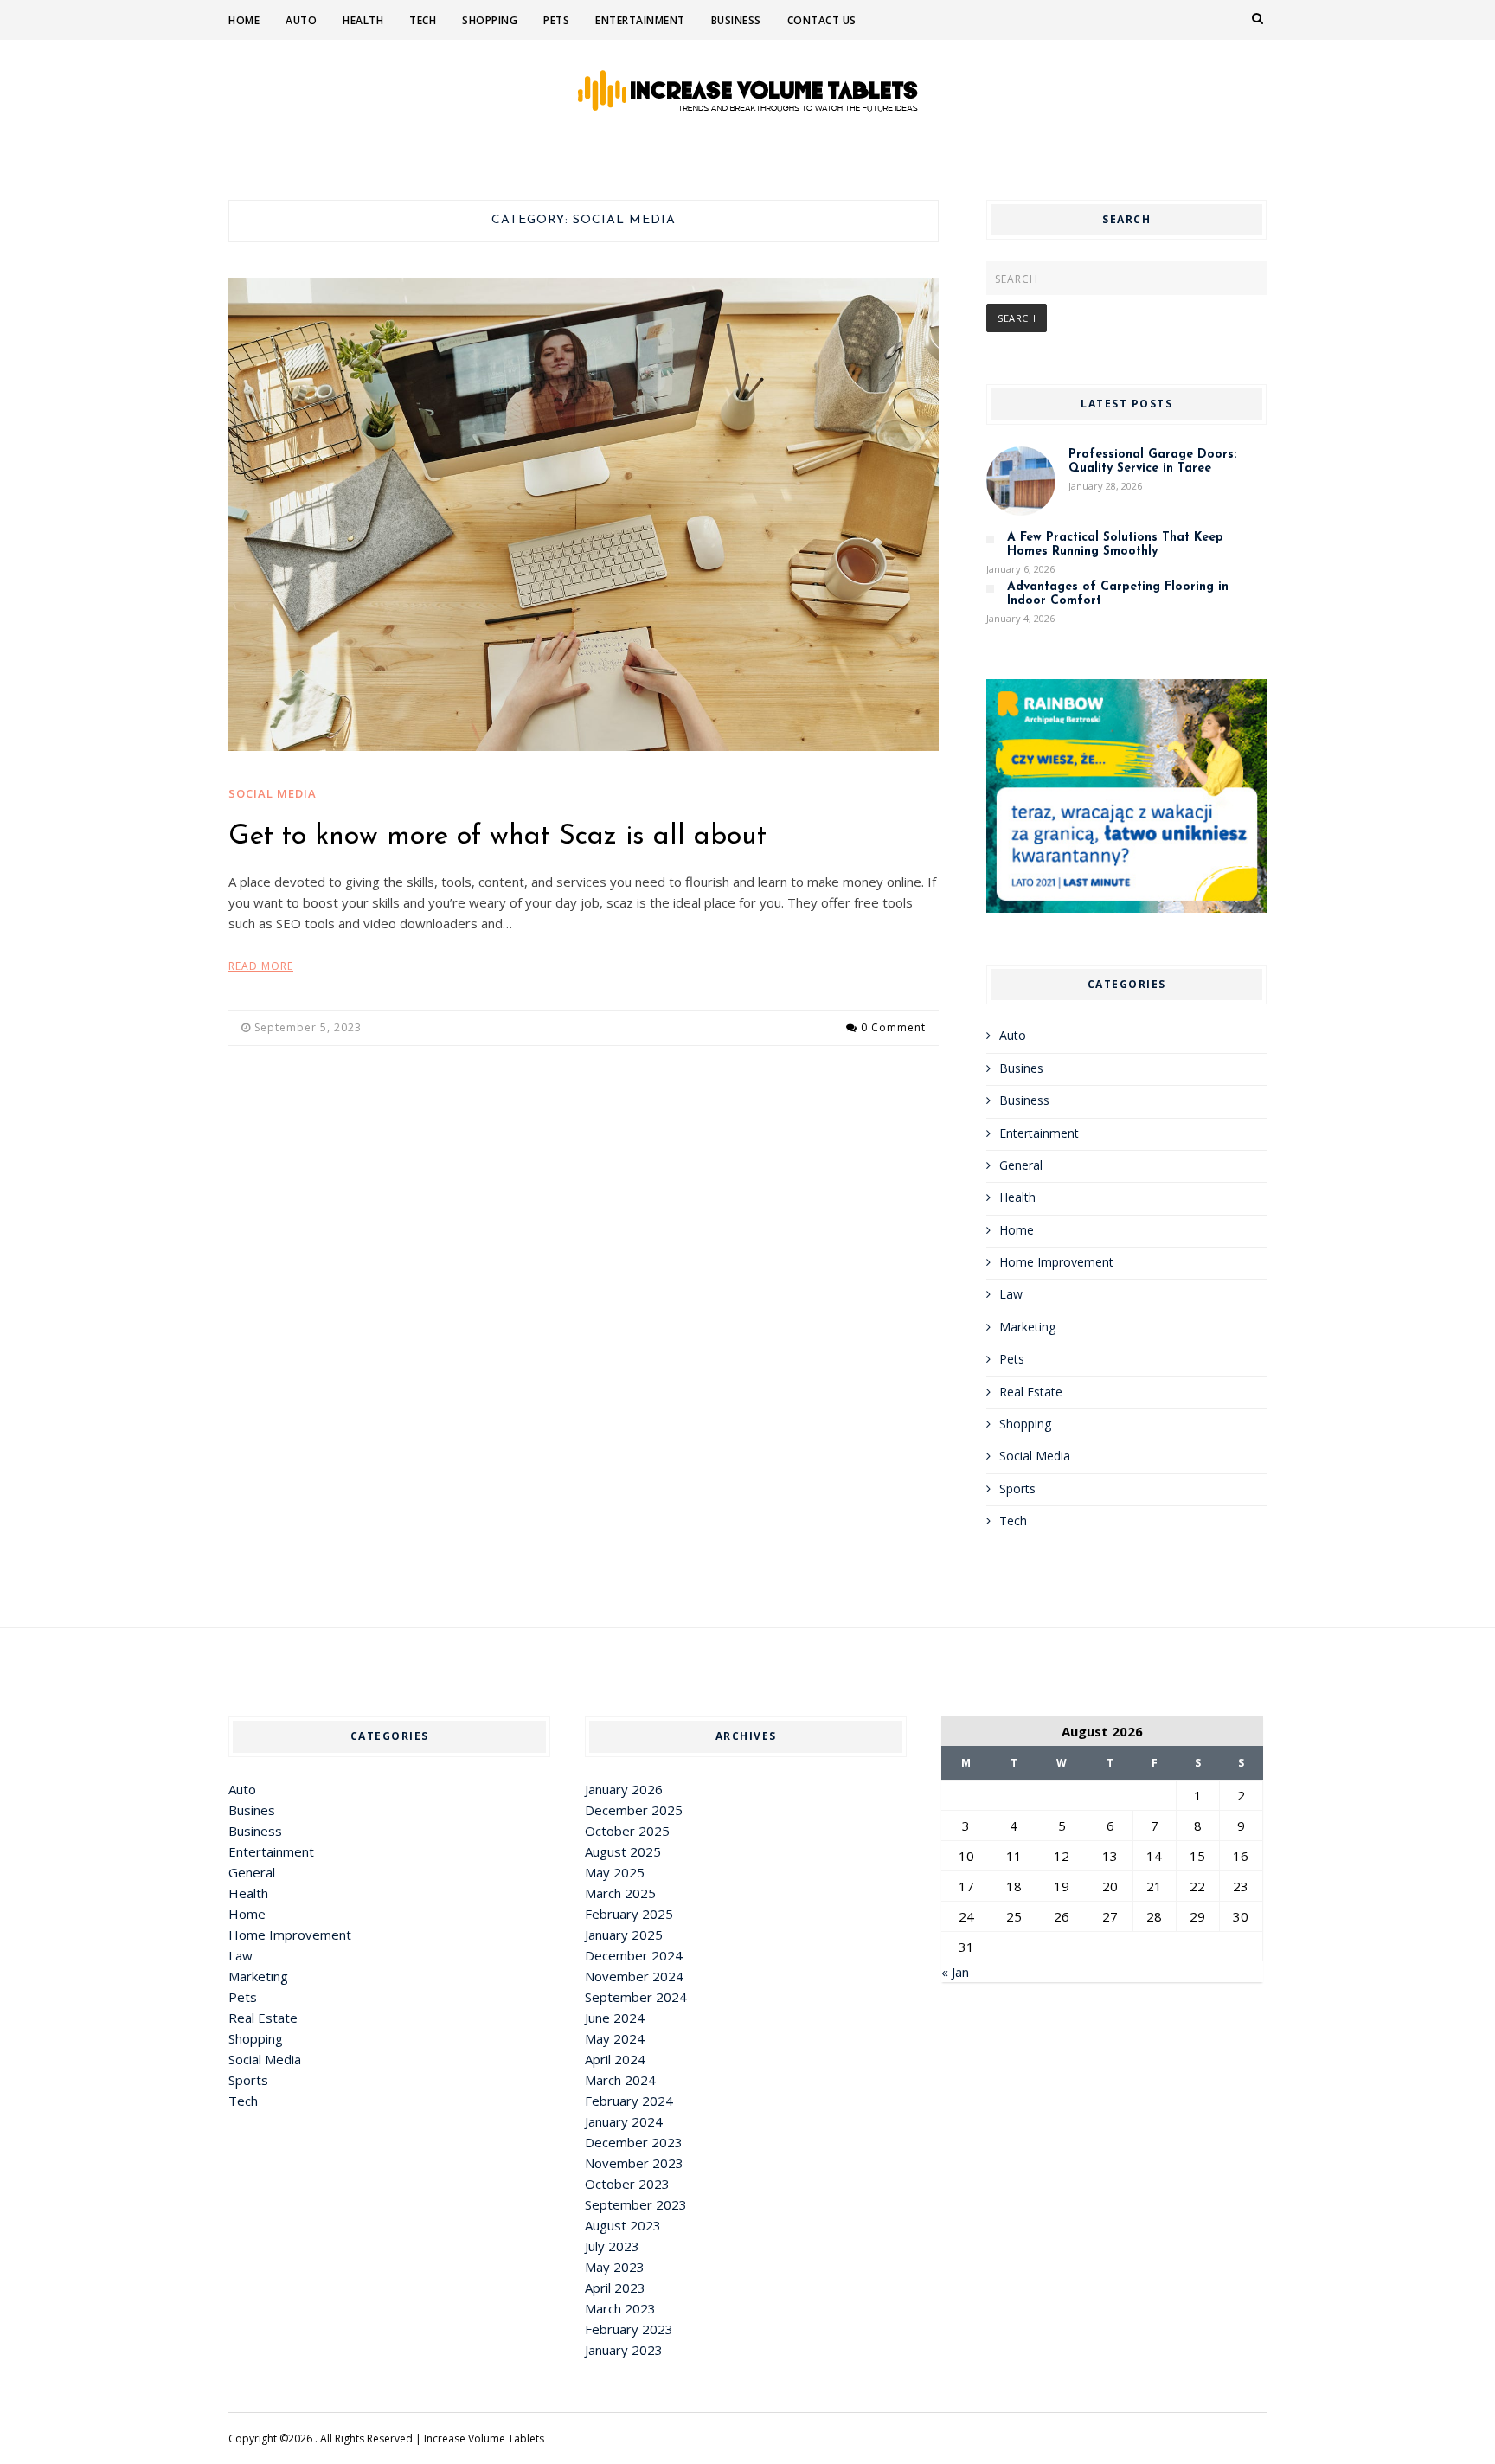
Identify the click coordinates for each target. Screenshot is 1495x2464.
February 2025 (629, 1914)
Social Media (273, 793)
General (1021, 1165)
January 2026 (624, 1789)
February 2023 (629, 2329)
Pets (556, 20)
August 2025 (623, 1851)
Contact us (822, 20)
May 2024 (615, 2038)
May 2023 (615, 2267)
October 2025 (627, 1831)
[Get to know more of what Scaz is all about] (584, 515)
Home (244, 20)
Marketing (1027, 1327)
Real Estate (1031, 1392)
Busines (1021, 1068)
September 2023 (636, 2204)
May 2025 (615, 1872)
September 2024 (636, 1997)
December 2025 (634, 1810)
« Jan (955, 1972)
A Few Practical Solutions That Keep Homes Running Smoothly (1115, 545)
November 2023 (634, 2163)
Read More (261, 966)
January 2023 (624, 2350)
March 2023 (620, 2308)
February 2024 (629, 2101)
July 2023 (612, 2246)
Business (736, 20)
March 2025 (620, 1893)
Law (1011, 1294)
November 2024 (634, 1976)
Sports (1017, 1489)
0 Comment (893, 1027)
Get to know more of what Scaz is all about (497, 837)
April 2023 (615, 2288)
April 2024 (615, 2059)
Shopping (490, 20)
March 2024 (620, 2080)
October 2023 (627, 2184)
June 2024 (615, 2018)
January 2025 (624, 1935)
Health (363, 20)
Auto (301, 20)
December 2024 (634, 1955)
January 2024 (624, 2121)
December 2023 (634, 2142)
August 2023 (623, 2225)
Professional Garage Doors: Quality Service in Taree (1152, 462)
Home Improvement (1056, 1262)
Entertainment (640, 20)
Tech (423, 20)
